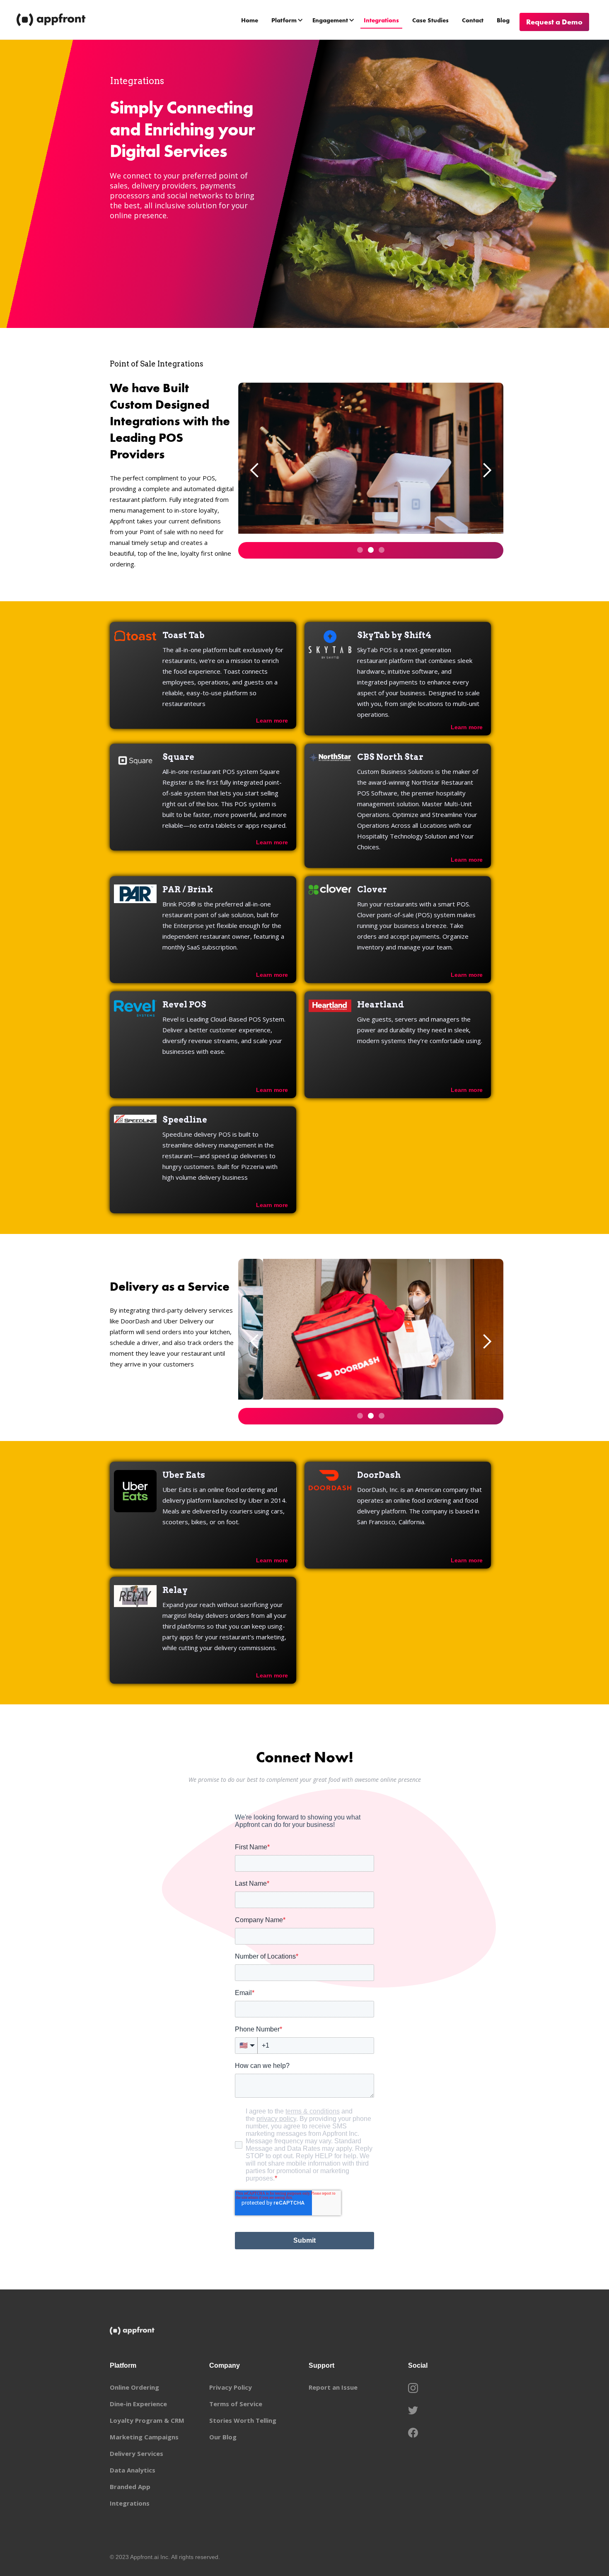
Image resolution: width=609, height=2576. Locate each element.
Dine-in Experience (138, 2404)
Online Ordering (134, 2387)
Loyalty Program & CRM (147, 2420)
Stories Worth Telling (243, 2420)
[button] (288, 20)
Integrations (381, 20)
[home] (52, 20)
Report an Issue (333, 2387)
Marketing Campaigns (144, 2437)
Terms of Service (236, 2404)
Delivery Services (137, 2453)
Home (250, 20)
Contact (473, 20)
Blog (503, 20)
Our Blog (223, 2437)
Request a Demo (554, 22)
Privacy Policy (231, 2387)
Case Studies (430, 20)
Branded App (130, 2487)
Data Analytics (133, 2470)
